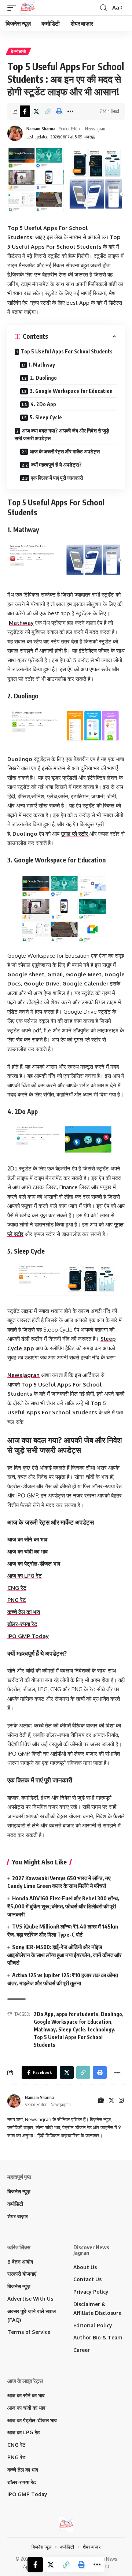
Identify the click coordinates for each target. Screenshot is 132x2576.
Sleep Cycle (72, 2029)
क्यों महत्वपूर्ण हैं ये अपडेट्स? (56, 465)
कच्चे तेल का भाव (24, 1612)
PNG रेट (17, 1600)
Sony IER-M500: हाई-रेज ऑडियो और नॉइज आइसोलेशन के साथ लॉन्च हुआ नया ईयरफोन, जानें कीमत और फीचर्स (65, 1955)
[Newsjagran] (27, 8)
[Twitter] (111, 2101)
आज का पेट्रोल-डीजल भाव (34, 1564)
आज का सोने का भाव (27, 1539)
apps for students (77, 2014)
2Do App (44, 2014)
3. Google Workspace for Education (71, 391)
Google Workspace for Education (72, 2022)
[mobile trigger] (14, 8)
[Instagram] (121, 2101)
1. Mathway (42, 365)
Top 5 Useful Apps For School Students (67, 351)
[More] (70, 111)
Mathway (21, 623)
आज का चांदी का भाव (27, 1551)
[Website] (101, 2101)
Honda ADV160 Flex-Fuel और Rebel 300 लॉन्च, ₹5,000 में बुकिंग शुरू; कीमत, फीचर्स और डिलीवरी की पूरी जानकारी (63, 1906)
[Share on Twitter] (36, 111)
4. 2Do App (43, 404)
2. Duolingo (43, 378)
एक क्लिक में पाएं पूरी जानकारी (57, 478)
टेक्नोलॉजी (19, 51)
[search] (103, 8)
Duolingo (111, 2014)
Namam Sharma (41, 129)
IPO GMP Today (28, 1636)
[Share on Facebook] (25, 111)
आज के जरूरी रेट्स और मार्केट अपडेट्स (65, 451)
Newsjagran (23, 1375)
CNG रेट (17, 1588)
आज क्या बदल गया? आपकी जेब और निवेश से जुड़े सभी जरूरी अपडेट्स (62, 434)
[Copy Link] (48, 111)
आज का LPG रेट (25, 1576)
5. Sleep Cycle (46, 417)
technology (101, 2029)
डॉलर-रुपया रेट (22, 1624)
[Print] (59, 111)
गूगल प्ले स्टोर (75, 834)
